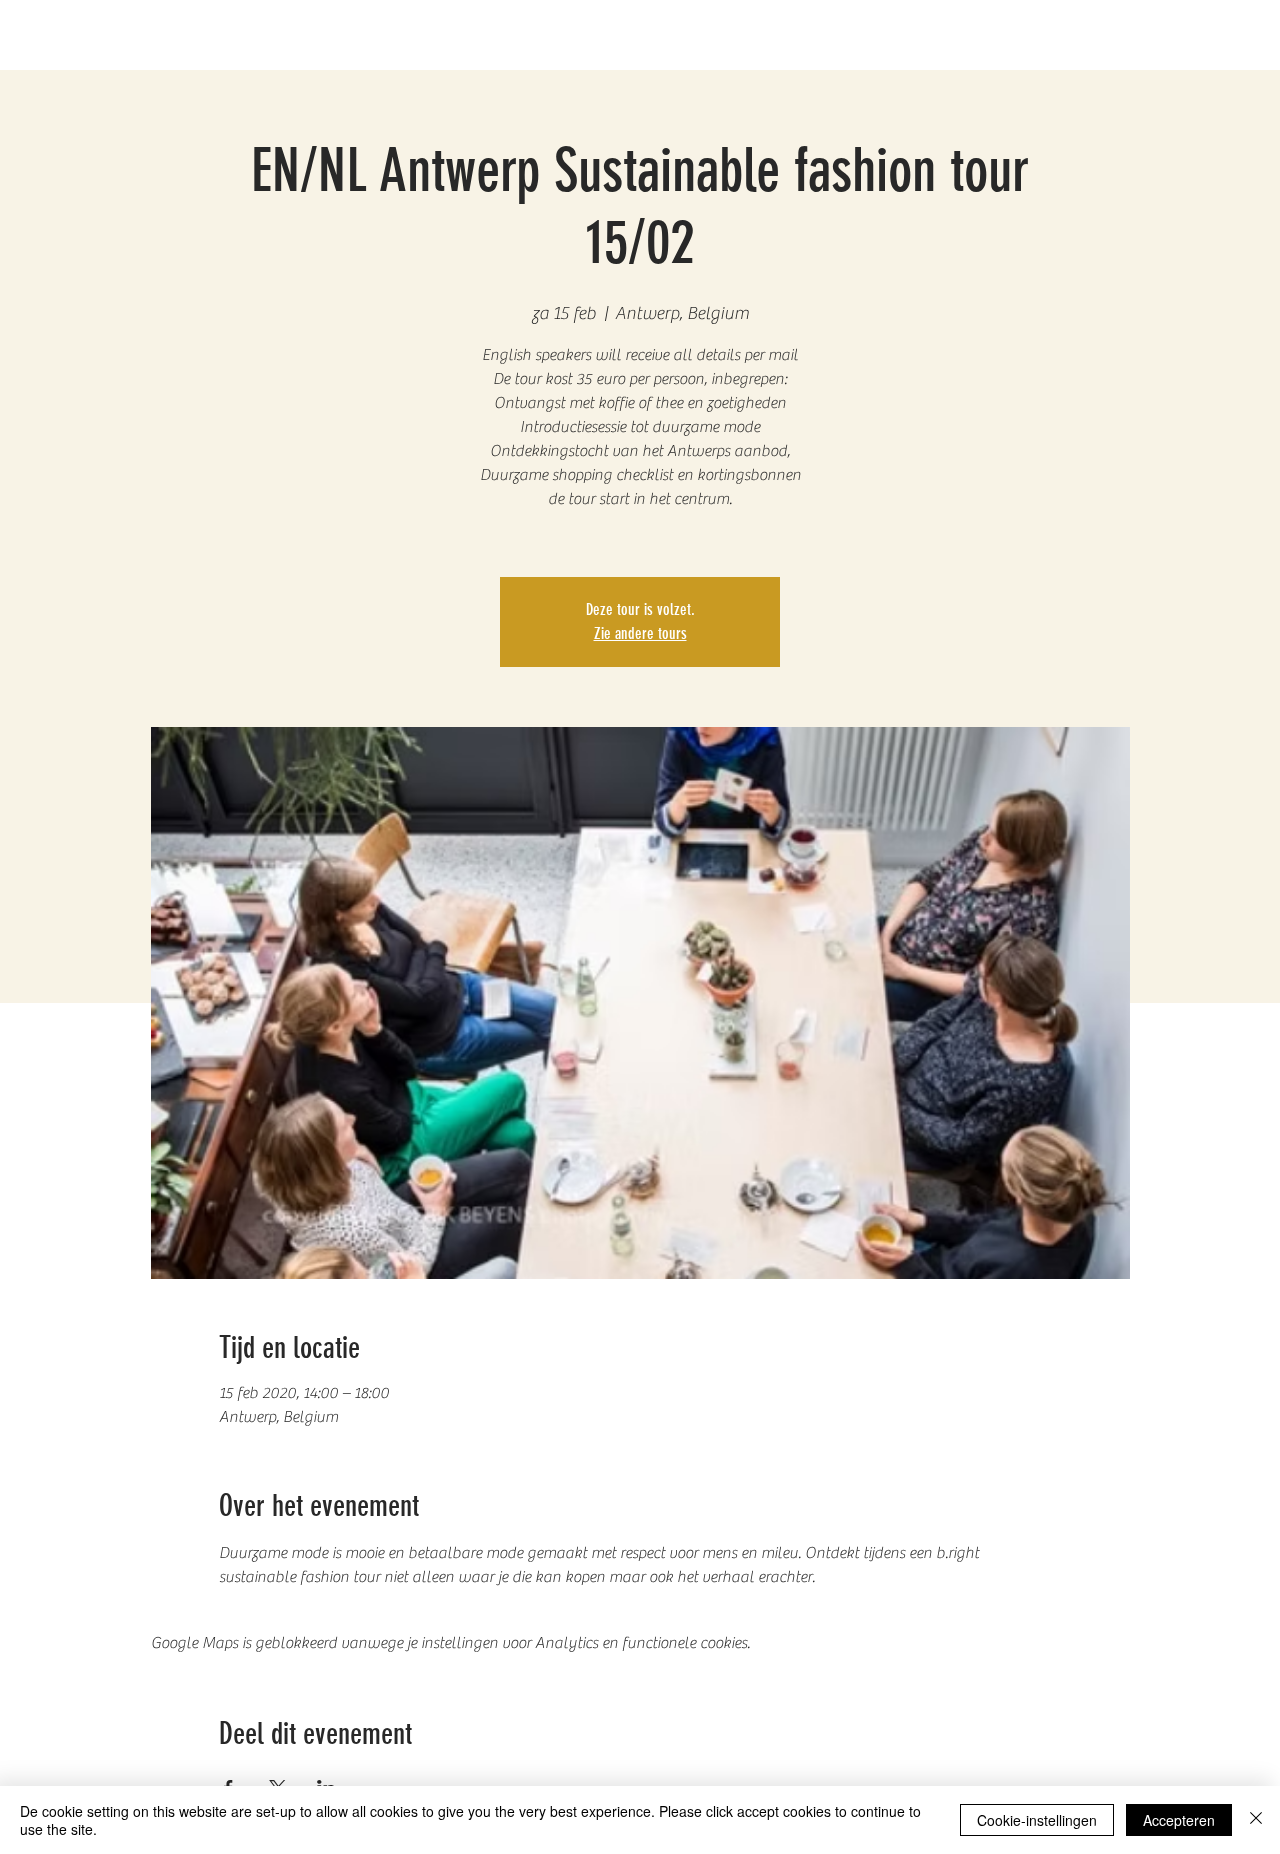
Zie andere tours (640, 633)
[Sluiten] (1256, 1820)
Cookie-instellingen (1037, 1820)
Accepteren (1179, 1820)
